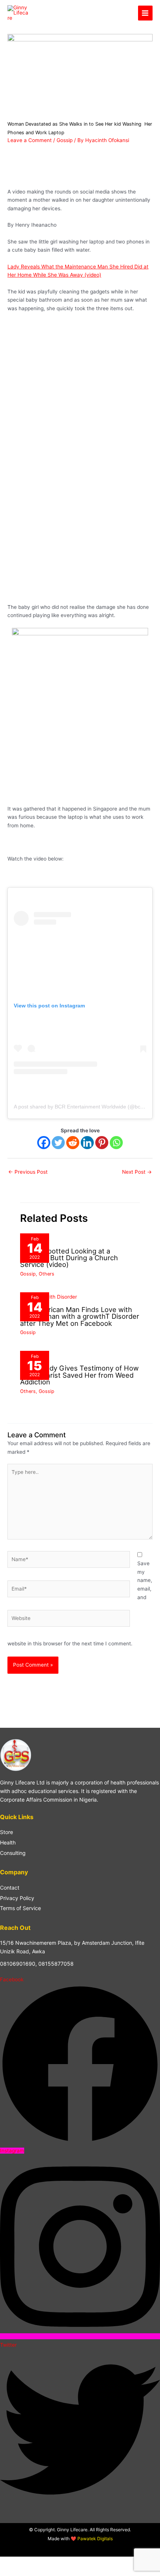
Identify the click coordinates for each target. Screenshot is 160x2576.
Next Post (137, 1172)
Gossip (65, 140)
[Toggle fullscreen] (24, 2563)
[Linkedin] (87, 1143)
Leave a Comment (30, 140)
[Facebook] (44, 1143)
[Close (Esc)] (57, 2563)
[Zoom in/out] (7, 2563)
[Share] (40, 2563)
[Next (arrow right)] (24, 2572)
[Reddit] (73, 1143)
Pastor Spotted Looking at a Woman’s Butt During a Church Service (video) (69, 1258)
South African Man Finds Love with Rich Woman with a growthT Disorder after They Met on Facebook (80, 1316)
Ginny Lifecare (65, 13)
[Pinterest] (102, 1143)
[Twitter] (58, 1143)
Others (47, 1274)
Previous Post (28, 1172)
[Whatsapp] (116, 1143)
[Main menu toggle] (145, 13)
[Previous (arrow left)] (7, 2572)
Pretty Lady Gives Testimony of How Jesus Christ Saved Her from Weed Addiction (79, 1375)
